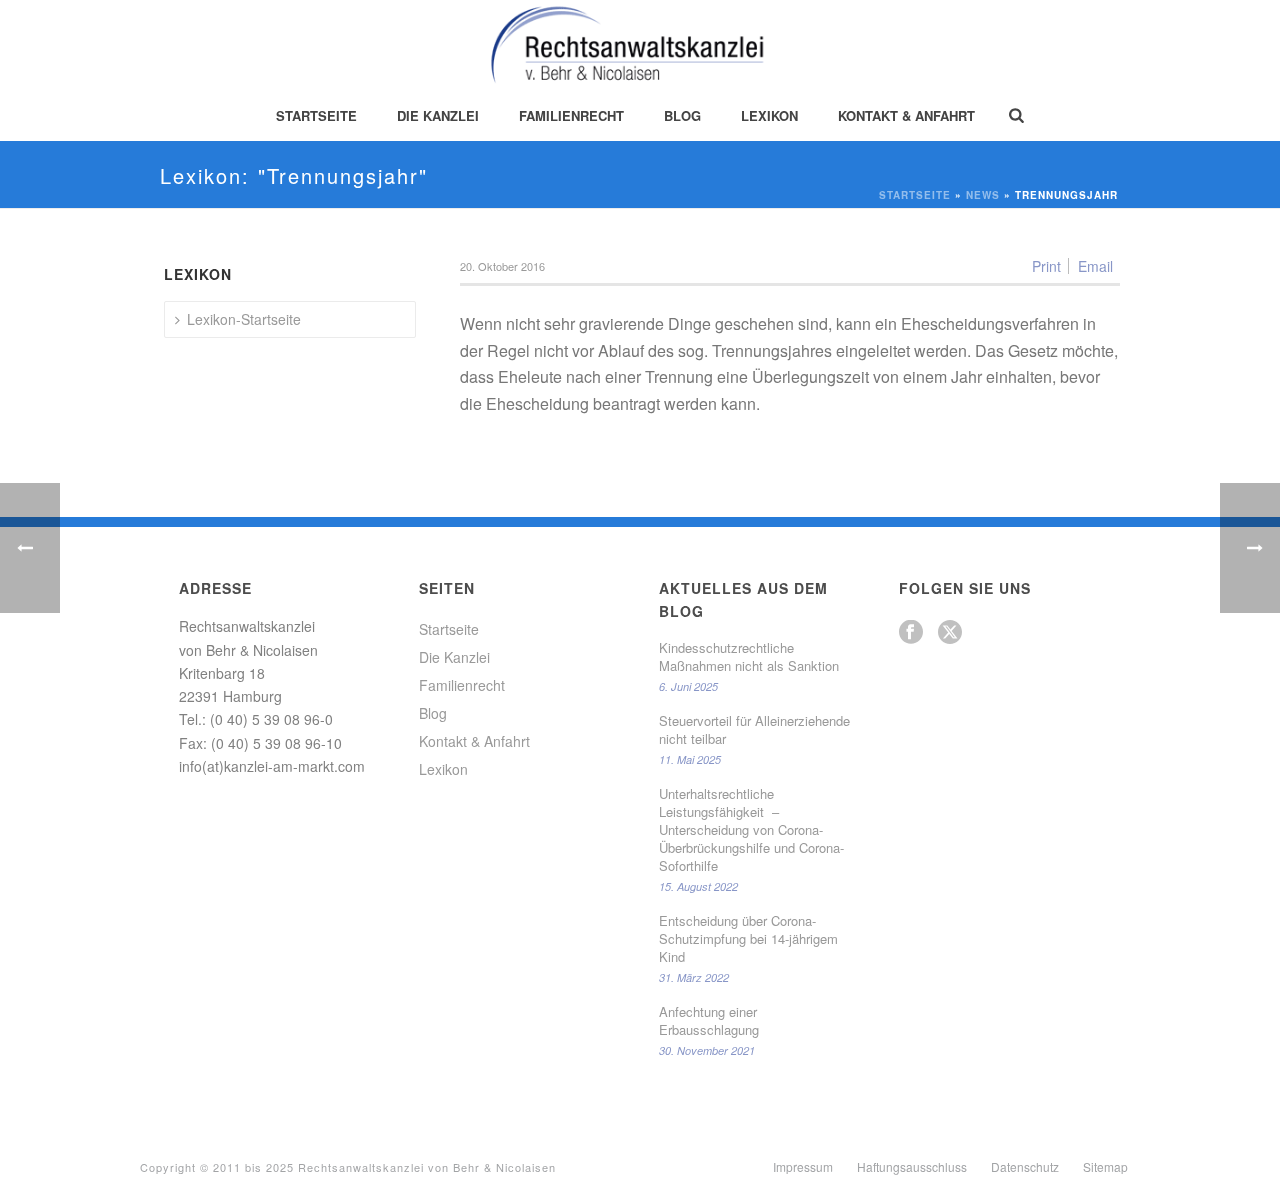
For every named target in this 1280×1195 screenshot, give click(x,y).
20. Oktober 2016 (502, 266)
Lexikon (769, 115)
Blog (682, 115)
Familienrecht (571, 115)
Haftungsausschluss (912, 1167)
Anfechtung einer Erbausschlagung (709, 1021)
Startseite (316, 115)
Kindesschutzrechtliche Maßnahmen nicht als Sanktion (749, 657)
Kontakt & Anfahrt (906, 115)
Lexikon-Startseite (244, 319)
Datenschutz (1025, 1167)
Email (1095, 266)
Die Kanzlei (438, 115)
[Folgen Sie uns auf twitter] (950, 632)
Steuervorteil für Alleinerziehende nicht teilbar (754, 730)
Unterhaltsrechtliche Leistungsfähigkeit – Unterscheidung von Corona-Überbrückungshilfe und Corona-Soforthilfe (751, 830)
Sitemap (1105, 1167)
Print (1046, 266)
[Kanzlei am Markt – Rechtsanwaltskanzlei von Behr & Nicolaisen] (640, 45)
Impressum (803, 1167)
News (983, 195)
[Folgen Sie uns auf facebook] (911, 632)
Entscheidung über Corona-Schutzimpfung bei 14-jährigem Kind (748, 939)
